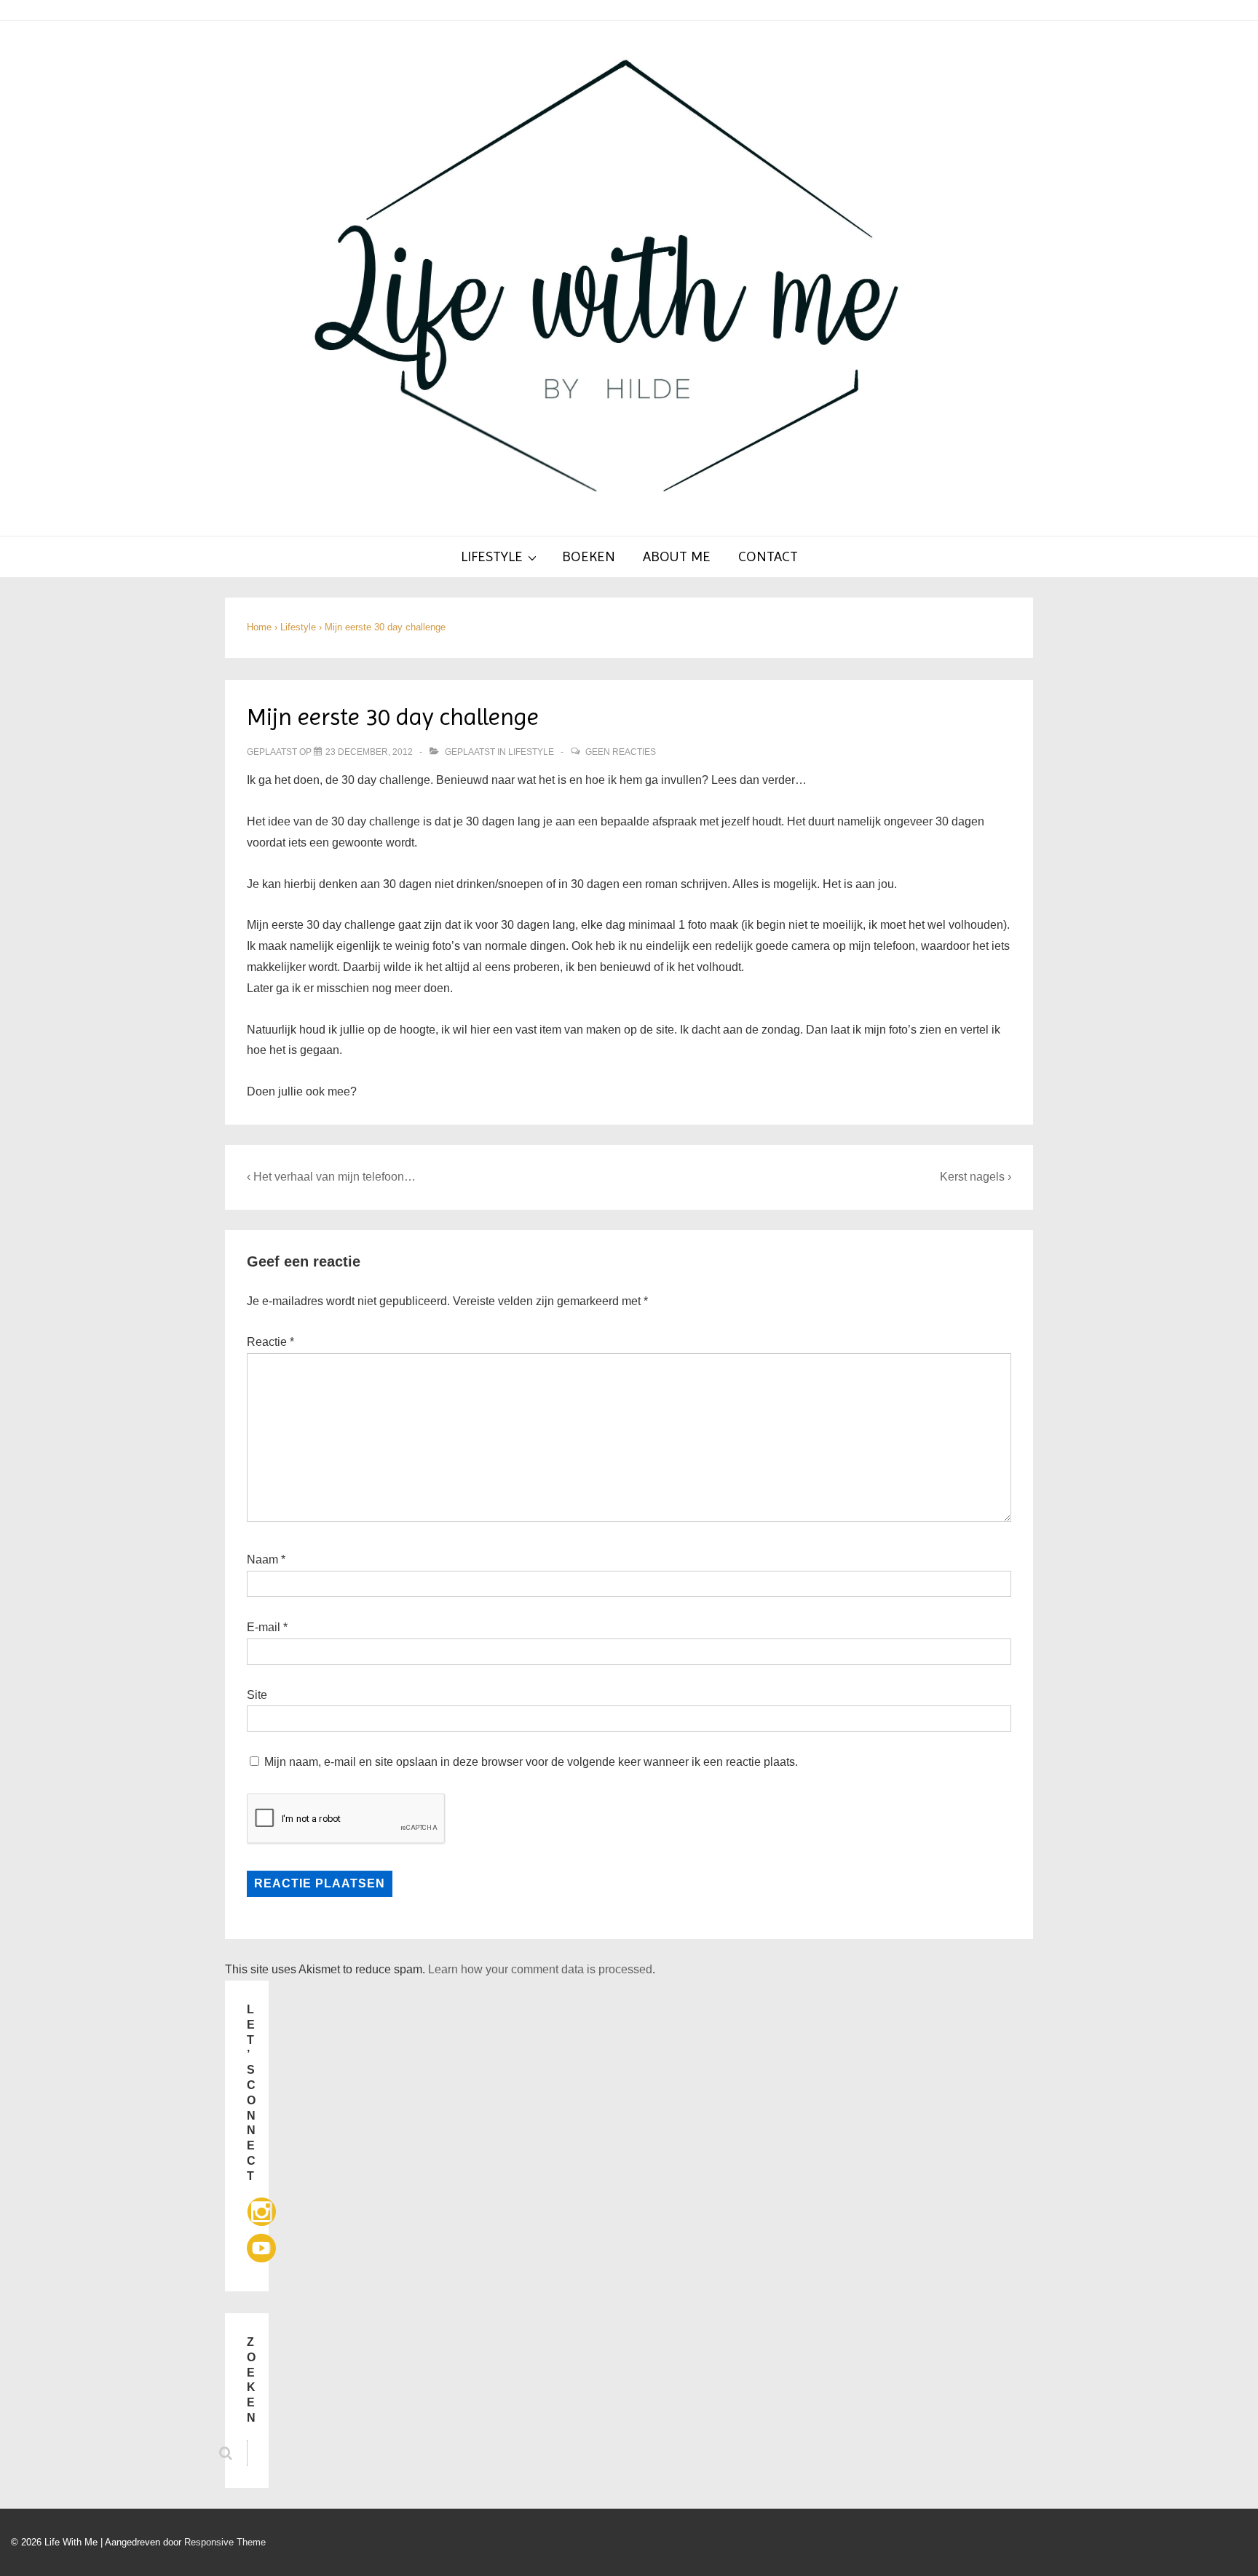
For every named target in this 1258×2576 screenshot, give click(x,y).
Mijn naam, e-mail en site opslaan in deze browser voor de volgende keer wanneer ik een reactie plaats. (531, 1762)
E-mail (264, 1627)
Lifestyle (492, 556)
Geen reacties (621, 752)
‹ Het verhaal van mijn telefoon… (331, 1177)
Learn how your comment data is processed (540, 1969)
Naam (262, 1560)
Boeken (589, 556)
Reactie (270, 1342)
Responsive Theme (225, 2542)
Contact (768, 556)
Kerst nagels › (976, 1177)
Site (257, 1695)
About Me (677, 556)
